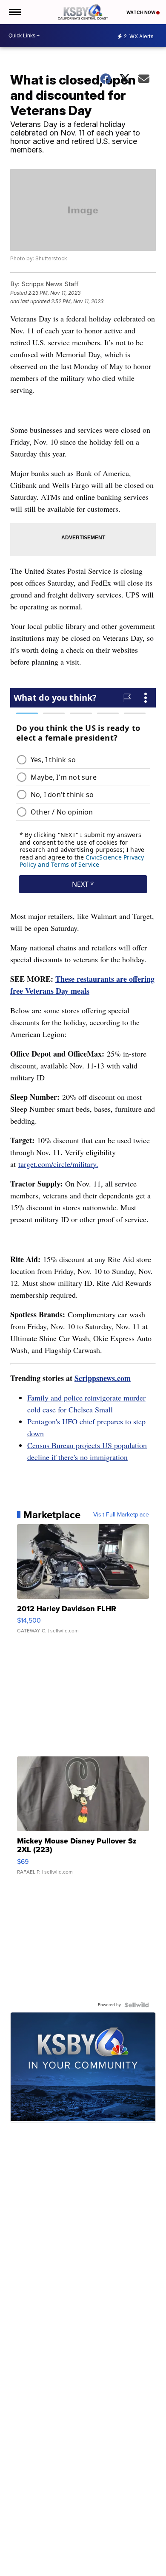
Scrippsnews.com (103, 1378)
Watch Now (141, 12)
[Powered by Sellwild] (137, 2005)
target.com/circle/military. (58, 1164)
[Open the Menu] (14, 12)
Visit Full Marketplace (121, 1515)
